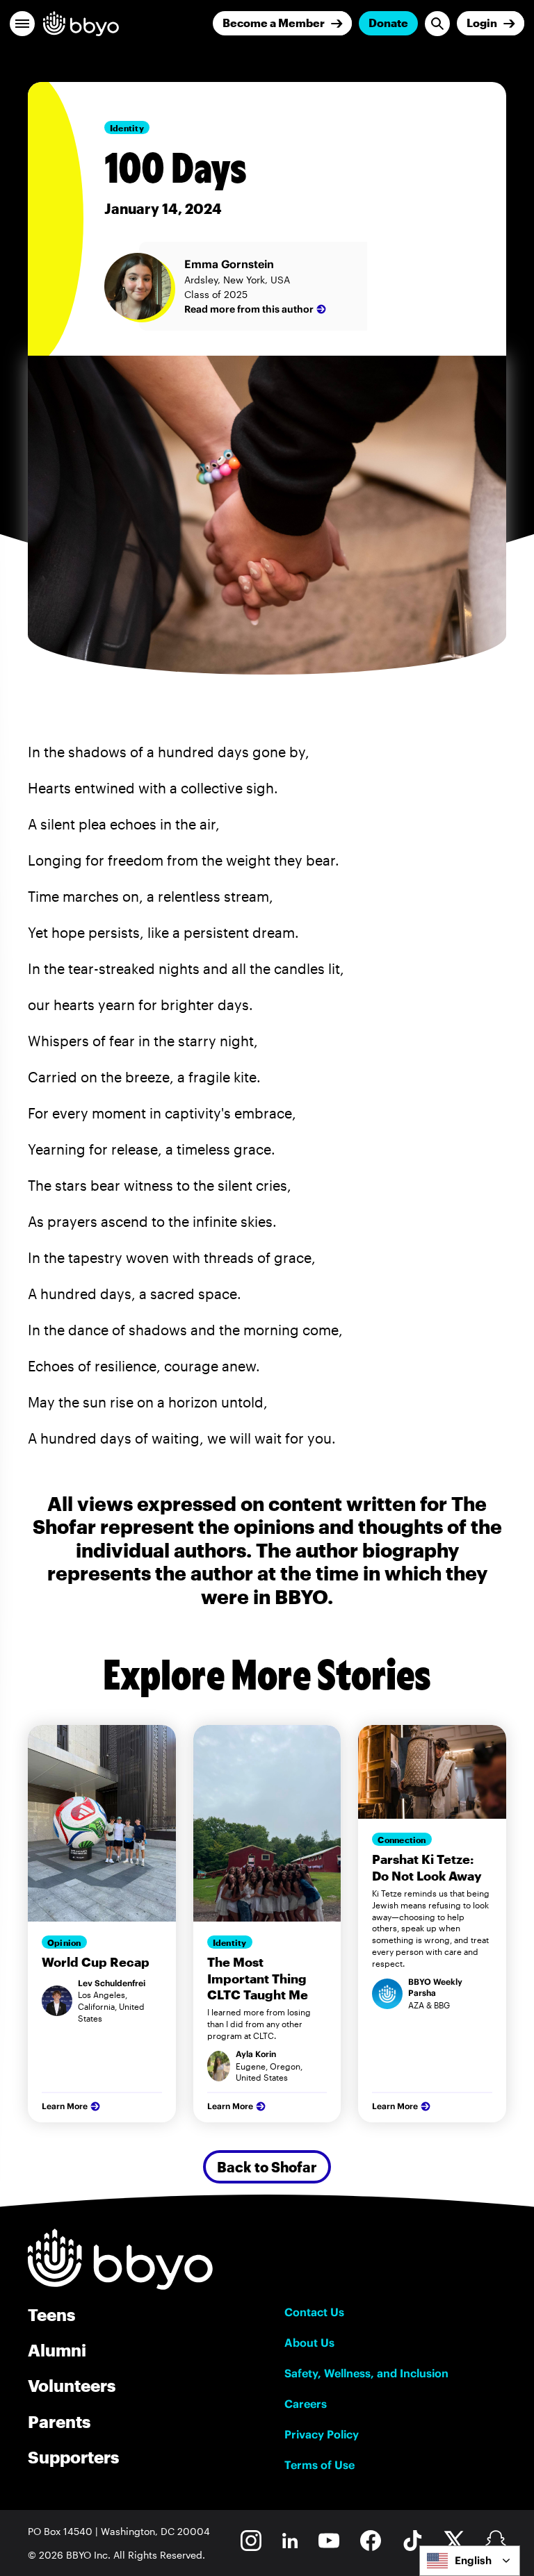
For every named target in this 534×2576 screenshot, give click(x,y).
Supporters (73, 2457)
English (473, 2560)
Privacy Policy (322, 2434)
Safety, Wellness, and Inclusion (366, 2373)
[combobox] (470, 2561)
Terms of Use (319, 2465)
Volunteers (72, 2385)
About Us (309, 2343)
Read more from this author (249, 309)
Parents (59, 2421)
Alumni (57, 2350)
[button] (22, 24)
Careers (306, 2404)
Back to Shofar (267, 2167)
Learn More (65, 2106)
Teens (51, 2314)
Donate (388, 23)
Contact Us (314, 2312)
